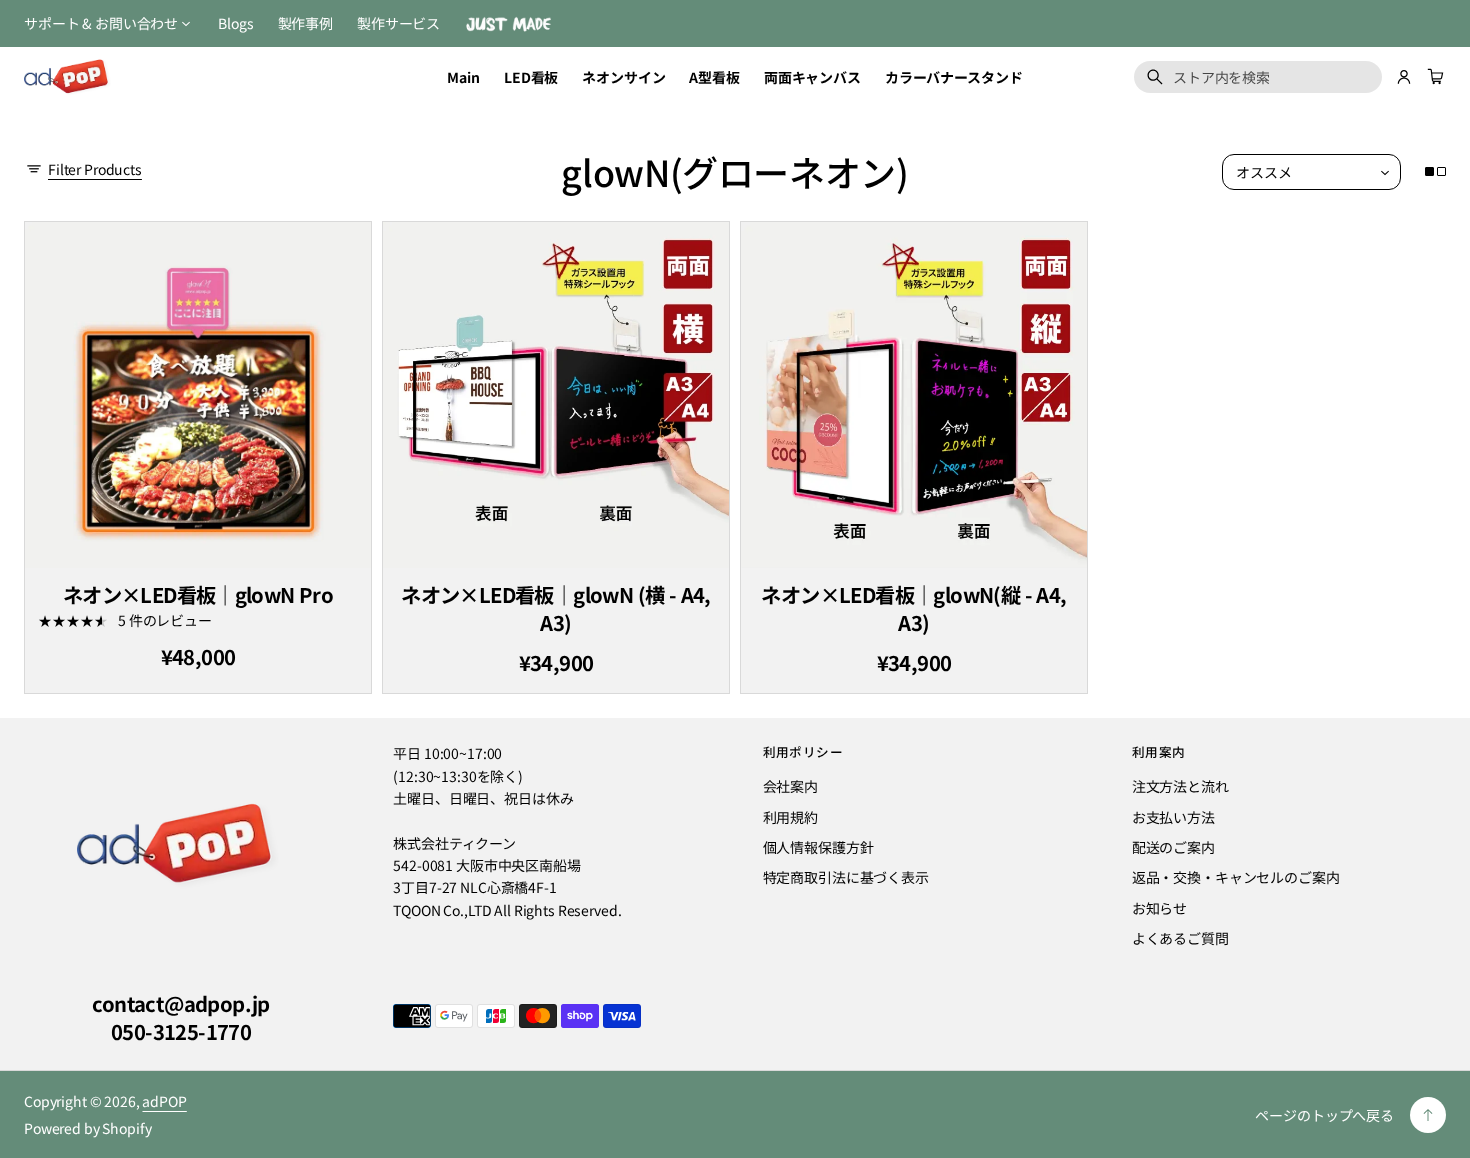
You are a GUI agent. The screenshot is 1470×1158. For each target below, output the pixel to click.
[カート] (1433, 77)
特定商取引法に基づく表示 (846, 877)
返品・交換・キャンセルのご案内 (1236, 877)
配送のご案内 (1173, 847)
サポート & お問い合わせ (101, 23)
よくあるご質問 (1180, 938)
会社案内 (790, 786)
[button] (1433, 77)
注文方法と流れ (1180, 786)
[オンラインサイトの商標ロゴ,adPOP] (181, 846)
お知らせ (1159, 908)
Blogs (235, 23)
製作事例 (305, 23)
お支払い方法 (1173, 817)
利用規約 (790, 817)
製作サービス (398, 23)
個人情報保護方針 (818, 847)
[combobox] (1258, 77)
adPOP (164, 1101)
